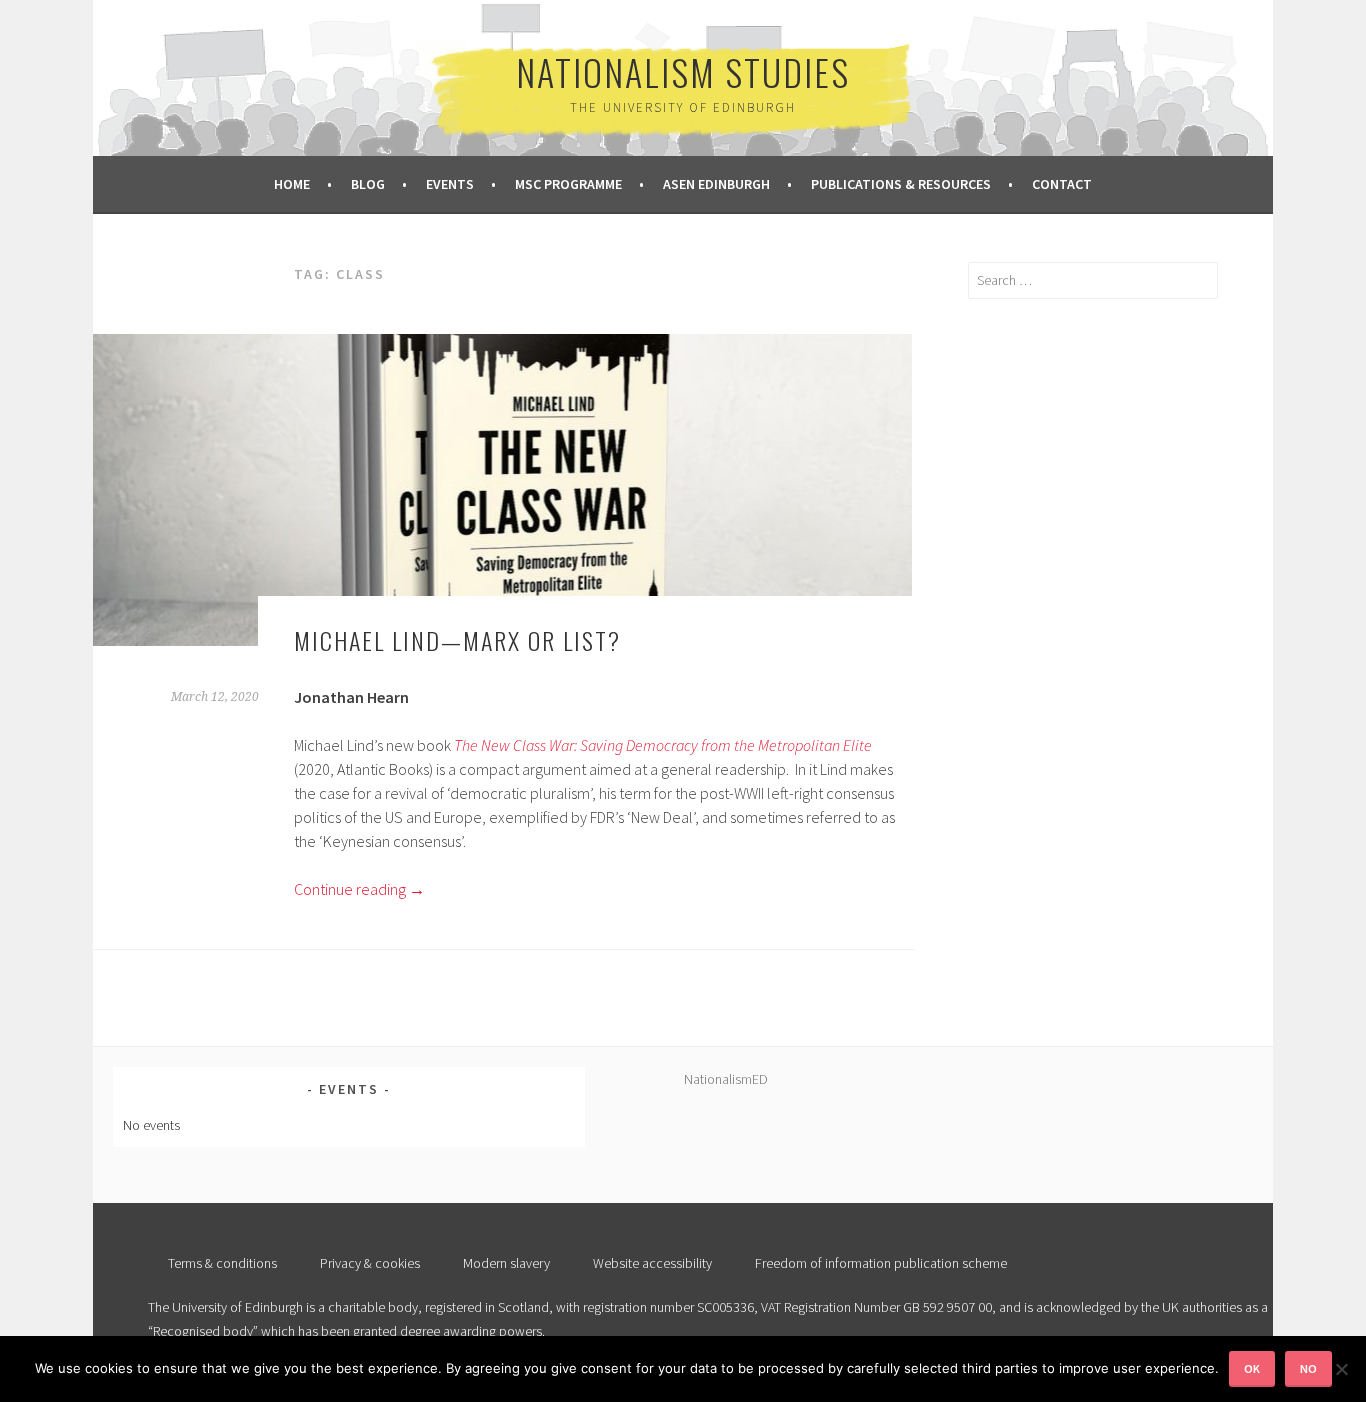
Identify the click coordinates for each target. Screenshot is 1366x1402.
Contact (1062, 184)
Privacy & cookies (370, 1263)
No (1308, 1368)
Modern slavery (506, 1263)
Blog (368, 184)
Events (450, 184)
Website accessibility (652, 1263)
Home (292, 184)
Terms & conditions (222, 1263)
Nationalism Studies (683, 71)
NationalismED (726, 1079)
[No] (1341, 1369)
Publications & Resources (901, 184)
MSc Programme (568, 184)
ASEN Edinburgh (716, 184)
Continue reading (359, 889)
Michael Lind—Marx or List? (457, 640)
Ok (1252, 1368)
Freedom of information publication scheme (881, 1263)
